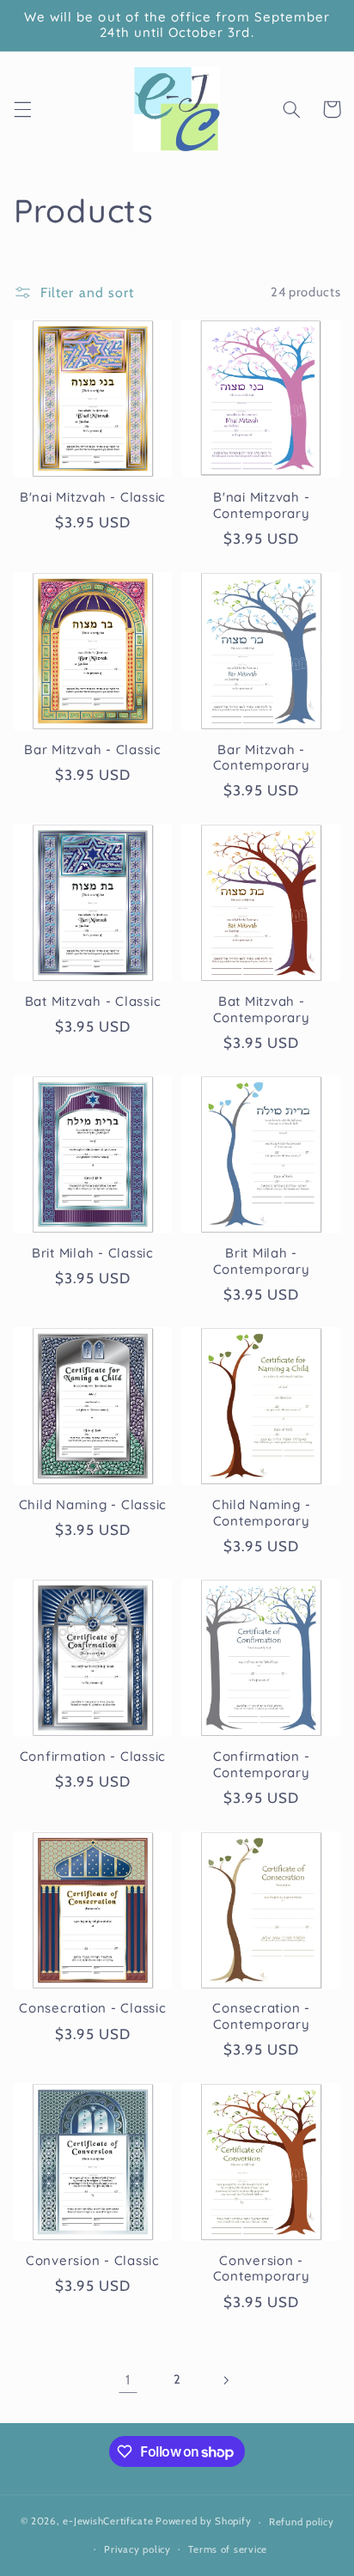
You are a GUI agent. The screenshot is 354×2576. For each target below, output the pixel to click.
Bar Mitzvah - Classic (93, 750)
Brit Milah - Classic (93, 1253)
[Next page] (226, 2380)
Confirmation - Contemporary (262, 1765)
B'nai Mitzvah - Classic (93, 497)
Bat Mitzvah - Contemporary (262, 1010)
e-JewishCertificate (108, 2522)
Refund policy (302, 2522)
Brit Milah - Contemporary (262, 1261)
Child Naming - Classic (93, 1505)
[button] (22, 109)
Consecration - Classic (93, 2008)
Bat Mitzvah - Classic (93, 1002)
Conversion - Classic (93, 2261)
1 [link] (128, 2380)
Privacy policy (137, 2549)
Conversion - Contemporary (262, 2269)
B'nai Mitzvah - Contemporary (262, 505)
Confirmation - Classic (93, 1757)
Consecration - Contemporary (261, 2016)
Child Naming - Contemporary (262, 1513)
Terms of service (228, 2549)
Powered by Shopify (203, 2522)
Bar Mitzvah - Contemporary (262, 758)
